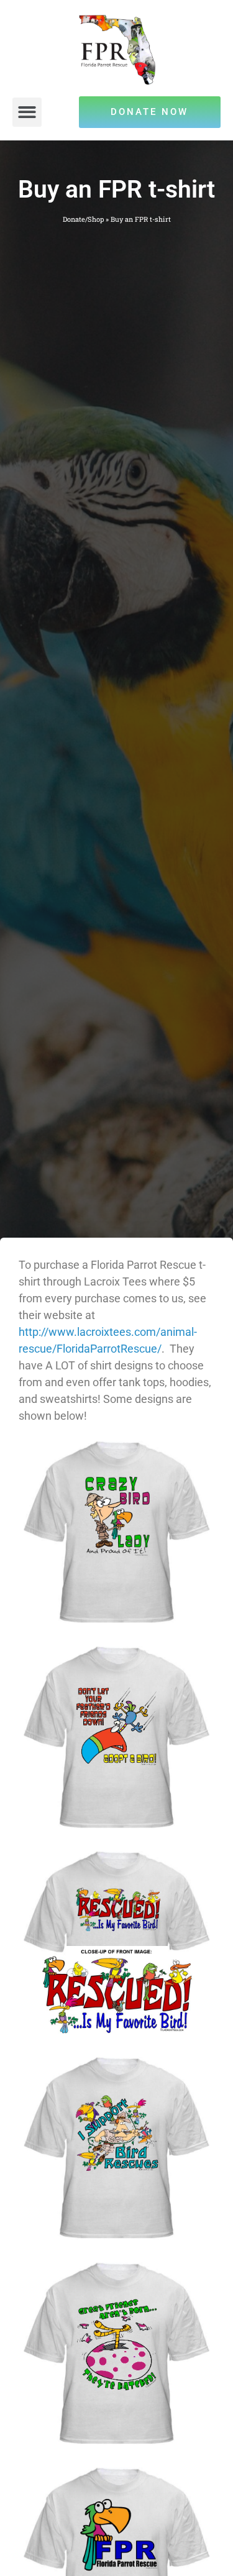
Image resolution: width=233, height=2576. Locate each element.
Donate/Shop (83, 219)
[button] (27, 112)
